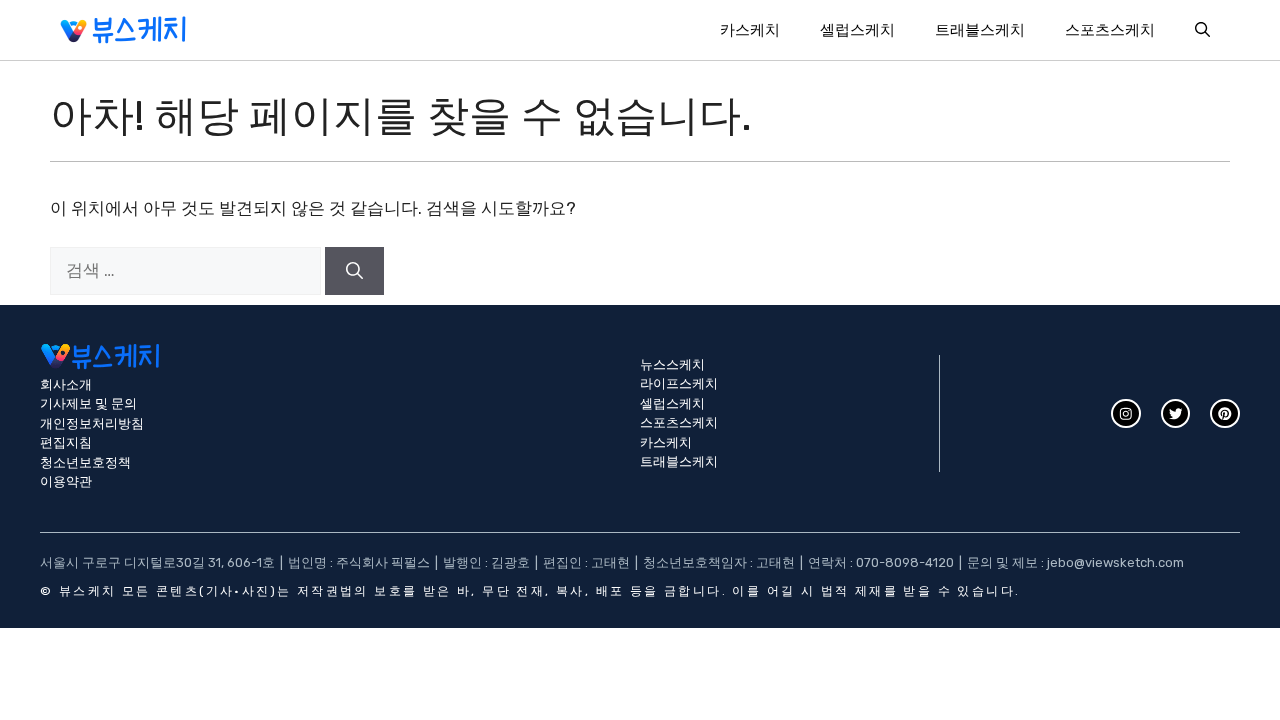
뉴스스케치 (672, 364)
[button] (1202, 30)
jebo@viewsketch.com (1115, 562)
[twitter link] (1176, 414)
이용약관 (66, 481)
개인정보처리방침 (92, 423)
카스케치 (750, 30)
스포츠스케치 (1110, 30)
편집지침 (66, 442)
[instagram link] (1126, 414)
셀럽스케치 (857, 30)
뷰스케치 (88, 591)
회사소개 (66, 384)
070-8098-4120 (905, 562)
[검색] (354, 271)
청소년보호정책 (85, 462)
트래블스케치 (980, 30)
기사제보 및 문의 (88, 403)
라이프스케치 (679, 383)
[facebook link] (1225, 414)
